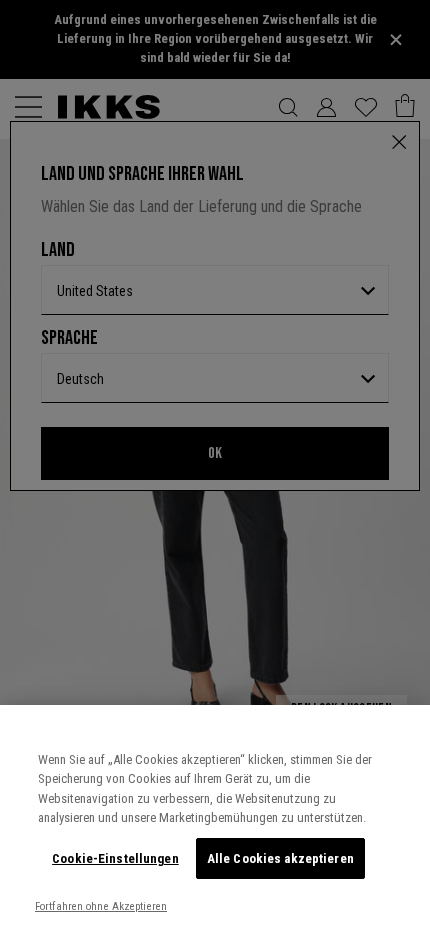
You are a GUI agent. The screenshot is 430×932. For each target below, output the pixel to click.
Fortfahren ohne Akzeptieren (101, 906)
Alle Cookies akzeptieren (280, 858)
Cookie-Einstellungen (115, 858)
